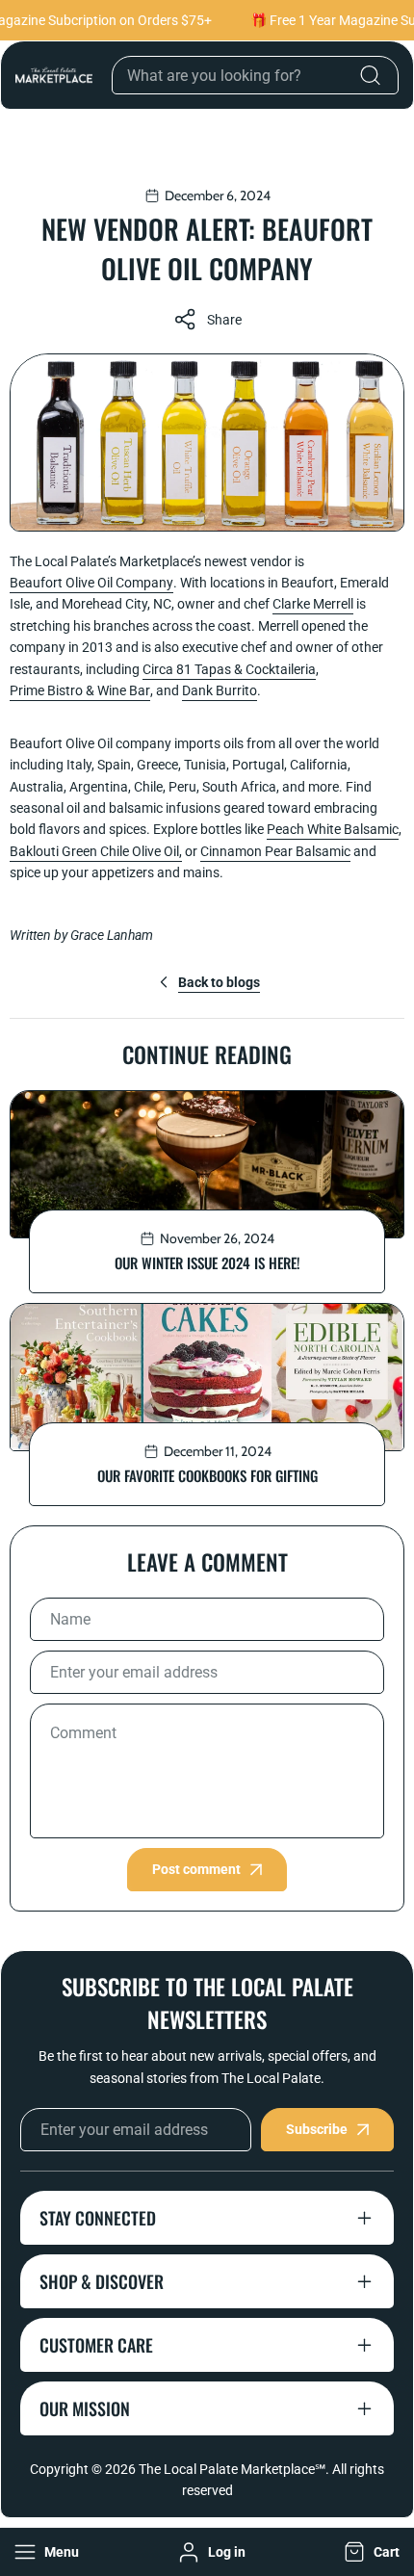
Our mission (85, 2408)
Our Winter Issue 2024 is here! (207, 1262)
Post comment (196, 1869)
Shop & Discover (102, 2281)
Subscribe (317, 2129)
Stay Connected (98, 2218)
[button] (370, 2552)
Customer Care (96, 2345)
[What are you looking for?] (370, 75)
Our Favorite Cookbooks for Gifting (207, 1475)
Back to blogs (219, 982)
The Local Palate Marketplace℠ (232, 2469)
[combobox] (255, 75)
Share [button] (224, 320)
